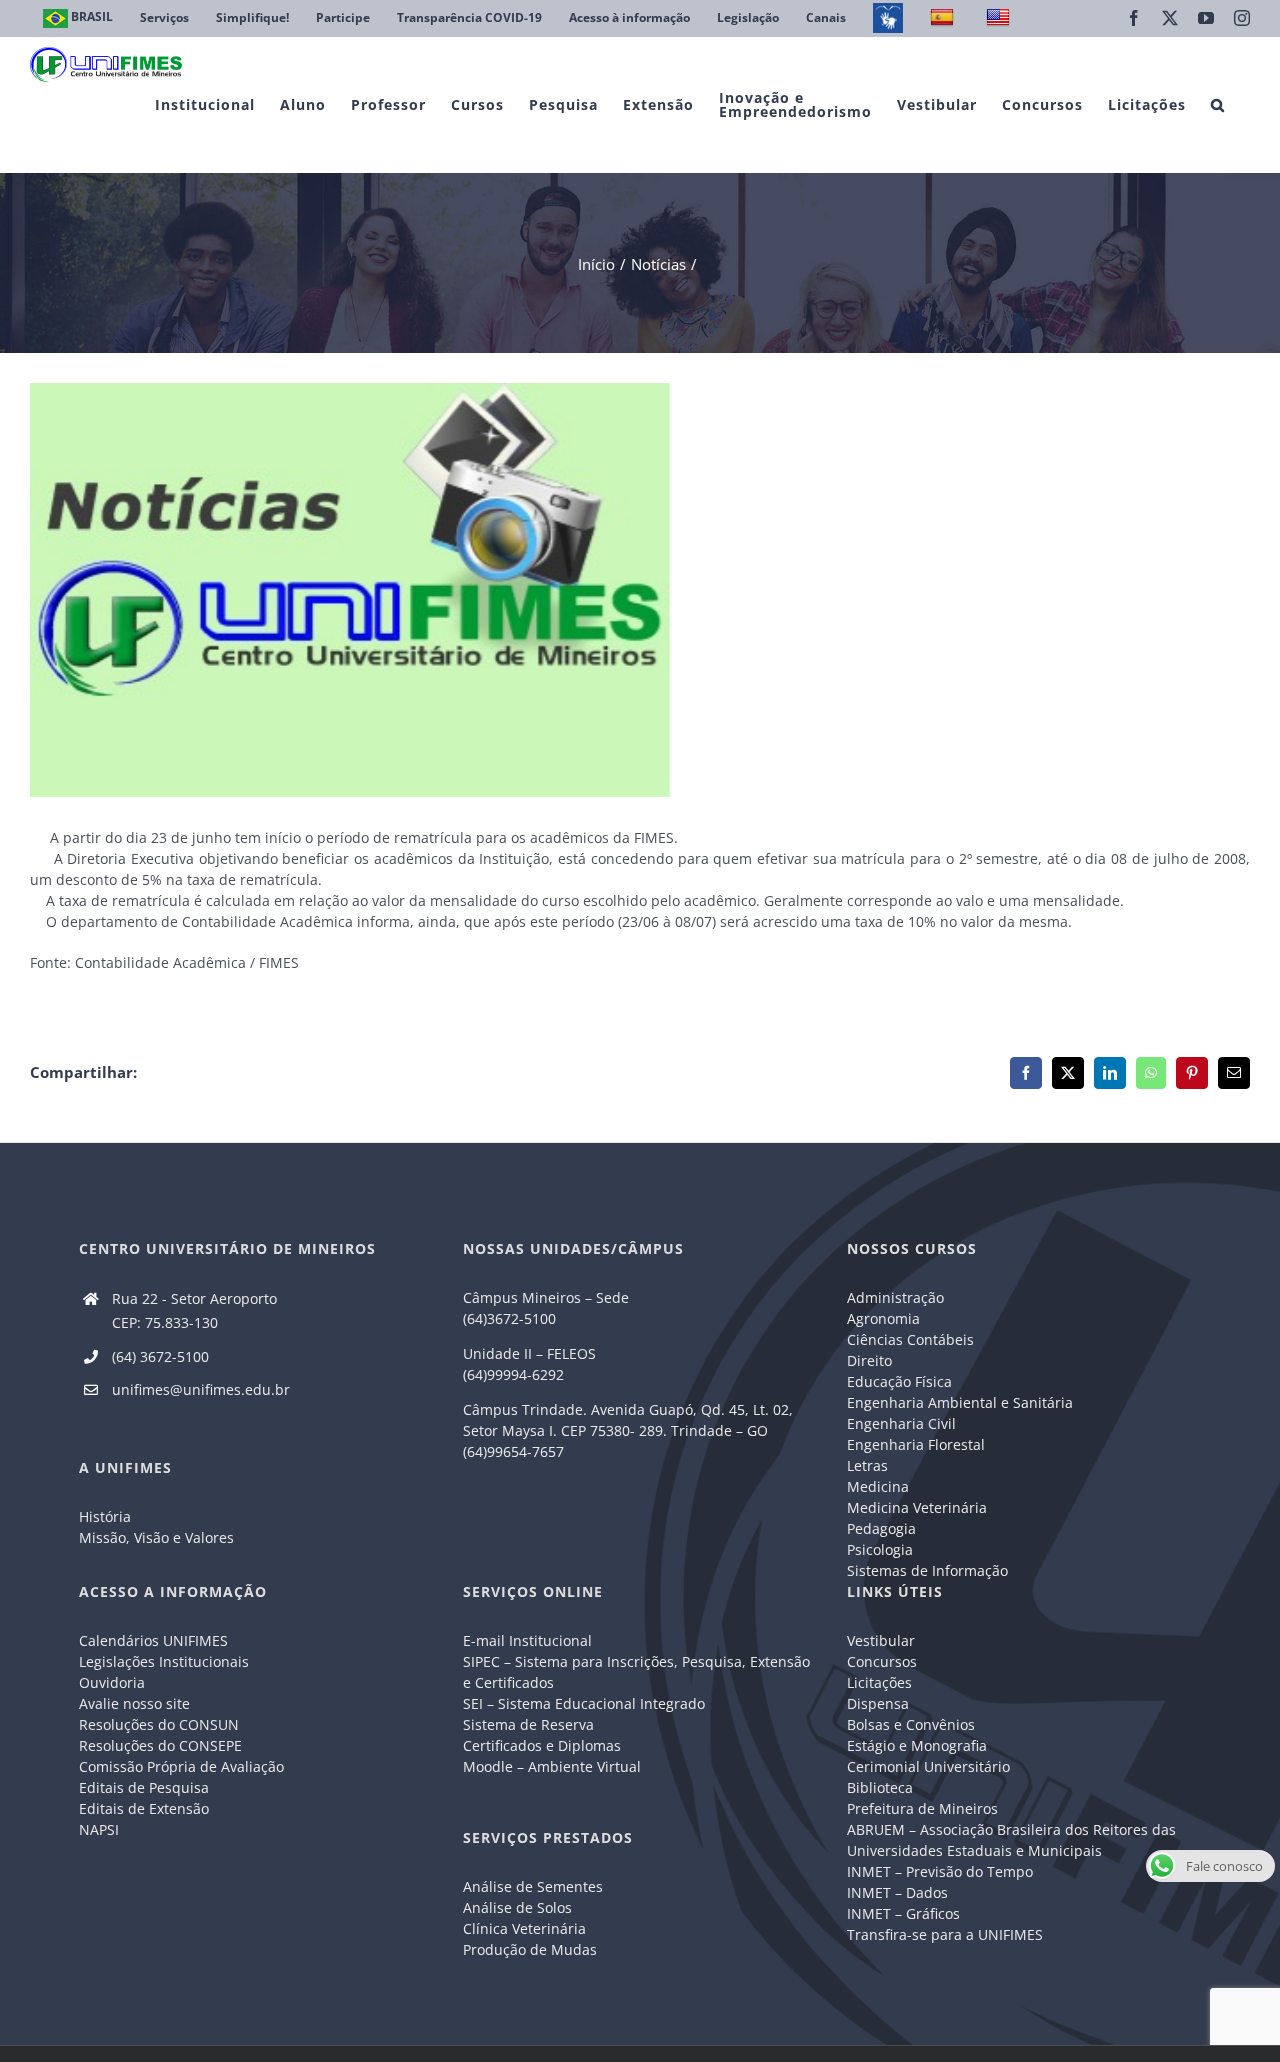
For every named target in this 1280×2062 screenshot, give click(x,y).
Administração (895, 1297)
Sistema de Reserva (528, 1724)
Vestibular (881, 1640)
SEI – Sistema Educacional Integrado (584, 1703)
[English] (1000, 18)
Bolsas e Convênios (911, 1724)
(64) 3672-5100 (160, 1356)
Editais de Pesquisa (144, 1787)
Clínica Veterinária (524, 1928)
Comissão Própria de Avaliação (181, 1766)
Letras (867, 1465)
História (105, 1516)
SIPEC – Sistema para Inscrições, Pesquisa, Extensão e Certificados (636, 1672)
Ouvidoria (112, 1682)
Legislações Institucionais (164, 1661)
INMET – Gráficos (903, 1913)
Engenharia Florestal (916, 1444)
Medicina (878, 1486)
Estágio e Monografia (917, 1745)
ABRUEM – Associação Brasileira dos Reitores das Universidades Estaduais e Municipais (1011, 1840)
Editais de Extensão (144, 1808)
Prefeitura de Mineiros (922, 1808)
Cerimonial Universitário (928, 1766)
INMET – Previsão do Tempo (940, 1871)
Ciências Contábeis (910, 1339)
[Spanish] (944, 18)
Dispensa (878, 1703)
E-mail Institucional (527, 1640)
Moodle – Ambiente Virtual (552, 1766)
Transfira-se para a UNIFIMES (945, 1934)
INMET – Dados (897, 1892)
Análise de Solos (517, 1907)
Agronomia (883, 1318)
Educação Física (899, 1381)
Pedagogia (881, 1528)
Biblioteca (880, 1787)
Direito (869, 1360)
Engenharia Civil (901, 1423)
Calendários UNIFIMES (153, 1640)
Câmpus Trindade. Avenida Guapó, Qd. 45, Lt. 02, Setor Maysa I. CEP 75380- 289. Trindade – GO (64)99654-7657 (628, 1430)
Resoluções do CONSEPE (160, 1745)
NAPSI (101, 1829)
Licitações (879, 1682)
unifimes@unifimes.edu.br (201, 1389)
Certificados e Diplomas (542, 1745)
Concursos (882, 1661)
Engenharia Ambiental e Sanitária (960, 1402)
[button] (1218, 104)
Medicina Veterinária (917, 1507)
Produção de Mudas (530, 1949)
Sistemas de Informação (927, 1570)
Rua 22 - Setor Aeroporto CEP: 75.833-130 (194, 1310)
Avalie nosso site (134, 1703)
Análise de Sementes (533, 1886)
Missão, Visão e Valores (156, 1537)
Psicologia (880, 1549)
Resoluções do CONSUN (159, 1724)
